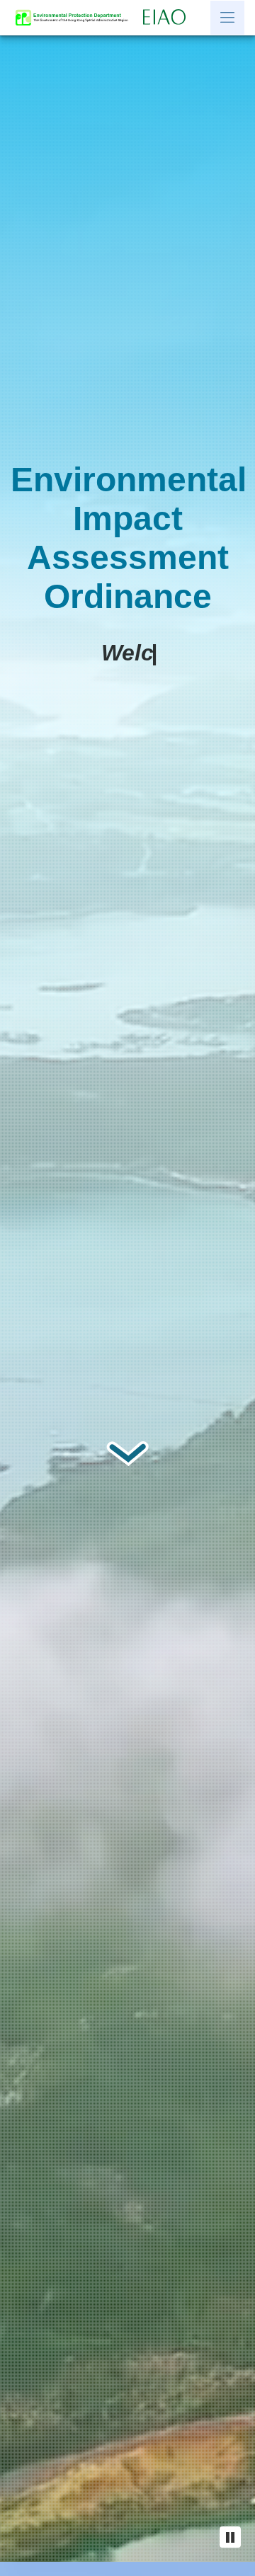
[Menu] (227, 18)
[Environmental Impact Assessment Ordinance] (168, 18)
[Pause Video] (230, 2537)
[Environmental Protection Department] (75, 18)
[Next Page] (127, 1453)
